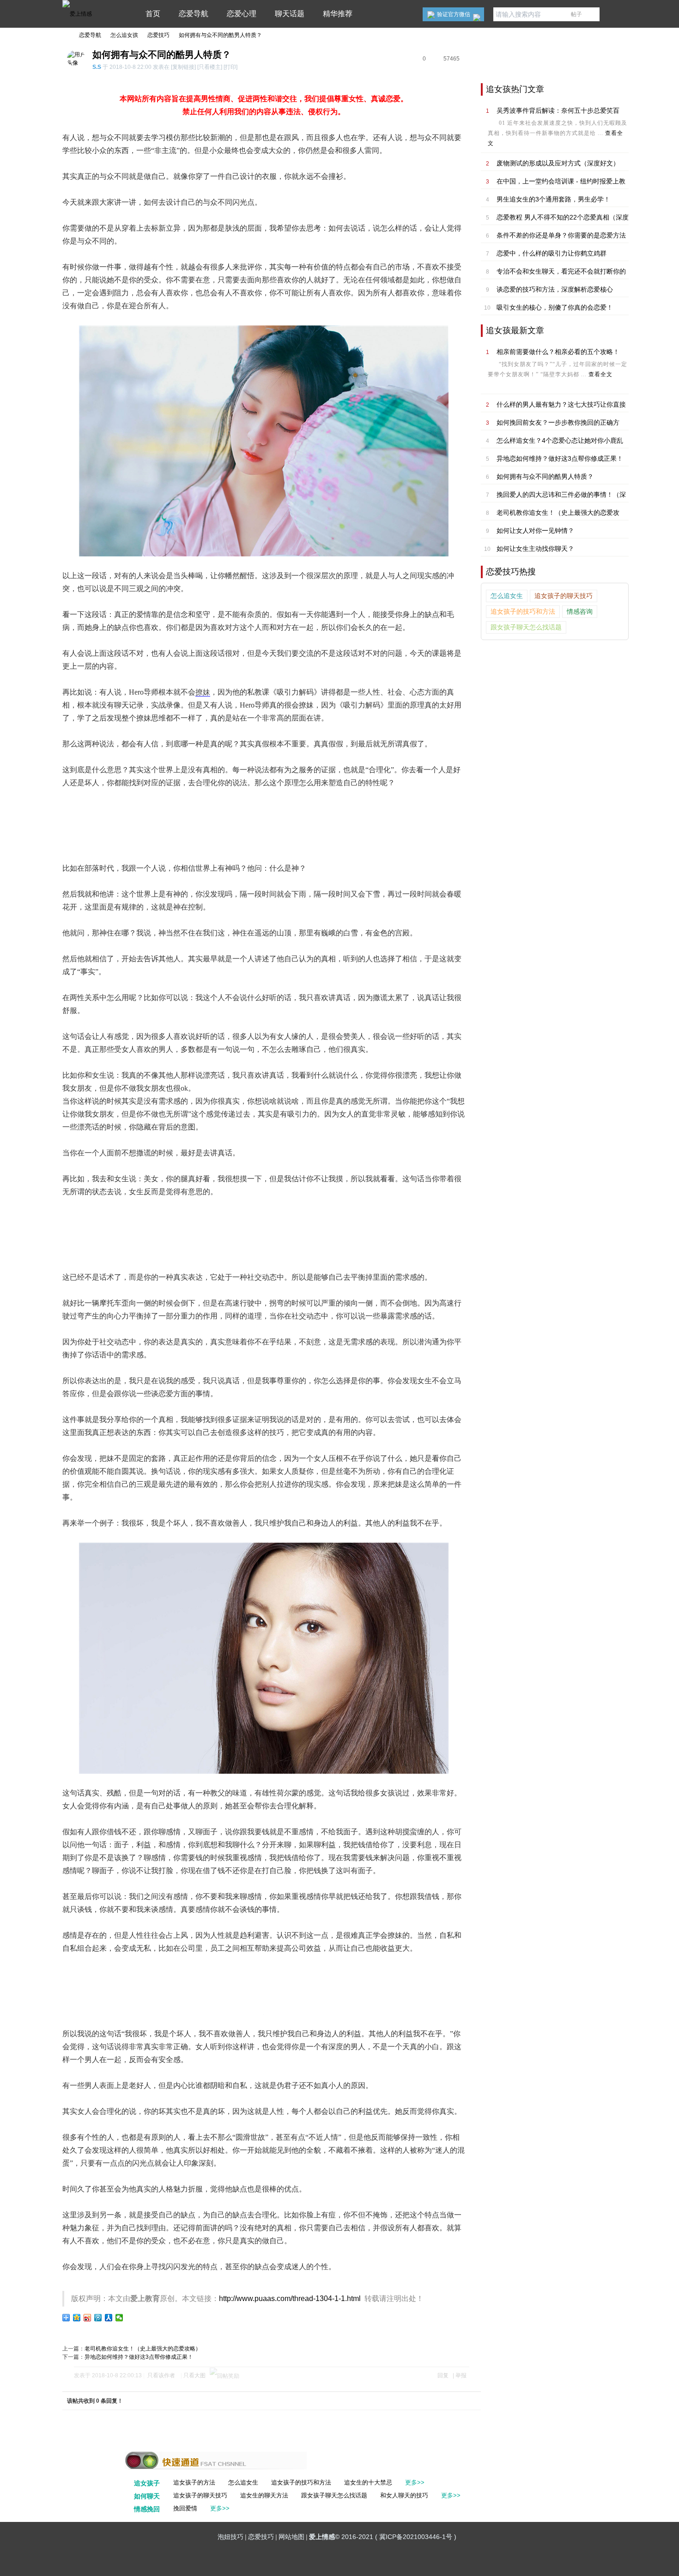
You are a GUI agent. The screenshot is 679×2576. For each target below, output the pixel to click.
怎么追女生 (507, 596)
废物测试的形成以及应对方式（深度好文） (558, 163)
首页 (153, 14)
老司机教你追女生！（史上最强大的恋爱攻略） (143, 2349)
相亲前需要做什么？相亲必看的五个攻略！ (558, 352)
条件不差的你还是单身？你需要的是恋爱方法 (561, 235)
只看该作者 (161, 2375)
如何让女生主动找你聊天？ (535, 549)
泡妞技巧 (230, 2537)
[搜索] (591, 14)
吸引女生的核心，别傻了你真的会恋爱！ (555, 307)
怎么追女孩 (124, 35)
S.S (97, 67)
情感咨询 (580, 612)
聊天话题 (290, 14)
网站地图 (291, 2537)
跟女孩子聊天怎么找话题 (526, 627)
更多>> (415, 2482)
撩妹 (203, 692)
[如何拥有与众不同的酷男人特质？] (264, 441)
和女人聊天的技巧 (404, 2495)
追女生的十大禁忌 (368, 2482)
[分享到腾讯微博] (98, 2318)
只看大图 (194, 2375)
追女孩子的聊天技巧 (564, 596)
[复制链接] (183, 67)
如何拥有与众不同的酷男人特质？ (220, 35)
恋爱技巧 (158, 35)
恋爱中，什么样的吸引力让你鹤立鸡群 (552, 253)
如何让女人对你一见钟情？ (535, 531)
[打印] (230, 67)
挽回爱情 (185, 2508)
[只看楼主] (210, 67)
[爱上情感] (77, 14)
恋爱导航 (194, 14)
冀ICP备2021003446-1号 (416, 2537)
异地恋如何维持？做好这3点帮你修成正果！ (139, 2357)
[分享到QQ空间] (77, 2318)
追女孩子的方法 (194, 2482)
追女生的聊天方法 (264, 2495)
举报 (461, 2375)
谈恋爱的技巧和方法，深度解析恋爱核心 (555, 289)
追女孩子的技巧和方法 (523, 612)
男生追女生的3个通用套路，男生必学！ (553, 199)
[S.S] (74, 63)
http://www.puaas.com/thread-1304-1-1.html (290, 2298)
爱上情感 (66, 35)
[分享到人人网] (109, 2318)
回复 (443, 2375)
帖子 (576, 14)
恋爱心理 (242, 14)
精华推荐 (338, 14)
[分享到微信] (119, 2318)
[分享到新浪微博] (88, 2318)
